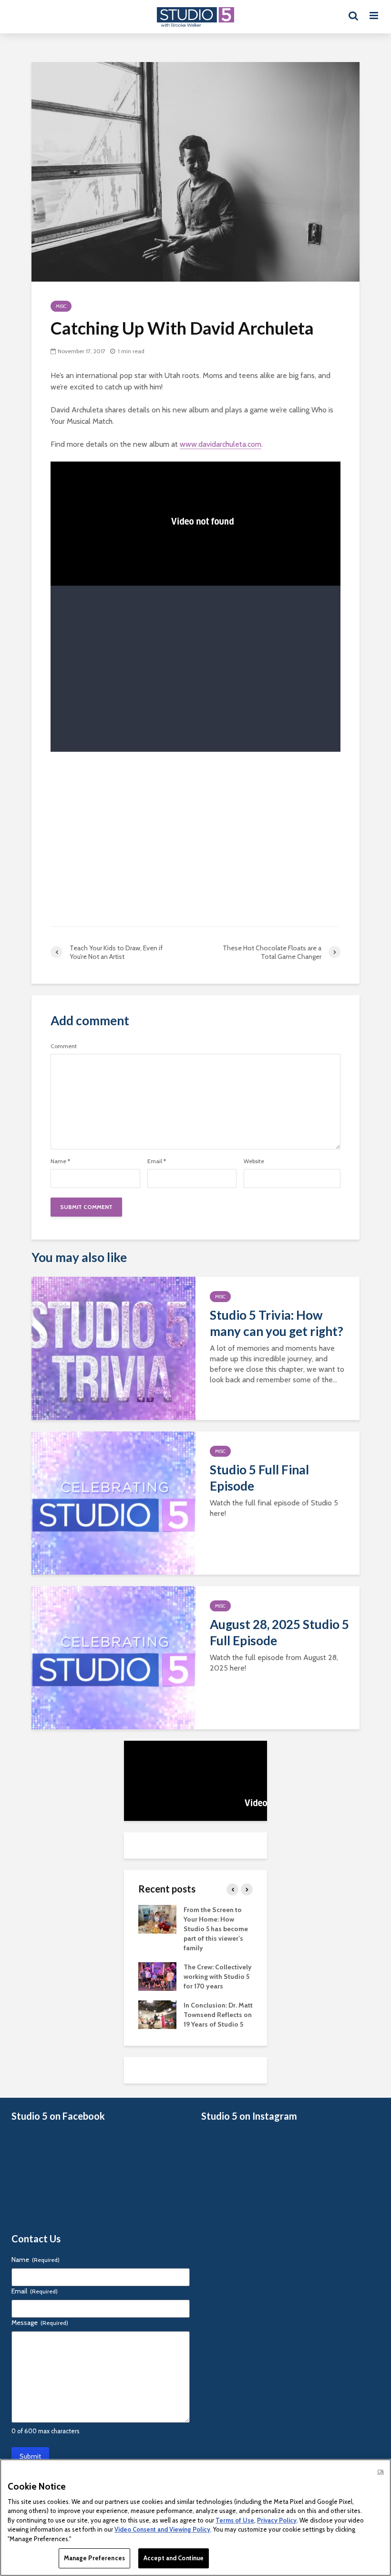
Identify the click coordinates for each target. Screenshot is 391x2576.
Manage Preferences (94, 2558)
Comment (64, 1046)
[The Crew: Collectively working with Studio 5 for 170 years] (157, 1976)
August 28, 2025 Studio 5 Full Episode (279, 1632)
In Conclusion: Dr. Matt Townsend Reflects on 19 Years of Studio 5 (218, 2015)
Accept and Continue (174, 2558)
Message (40, 2323)
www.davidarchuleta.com (221, 444)
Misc (61, 306)
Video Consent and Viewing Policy (162, 2529)
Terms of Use (235, 2520)
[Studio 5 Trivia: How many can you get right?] (113, 1347)
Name (60, 1161)
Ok (381, 2471)
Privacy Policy (277, 2520)
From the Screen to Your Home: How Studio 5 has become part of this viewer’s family (216, 1929)
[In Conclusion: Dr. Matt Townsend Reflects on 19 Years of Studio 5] (157, 2014)
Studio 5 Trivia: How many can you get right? (277, 1323)
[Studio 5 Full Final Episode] (113, 1502)
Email (157, 1161)
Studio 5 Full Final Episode (259, 1478)
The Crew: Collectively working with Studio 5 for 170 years (218, 1977)
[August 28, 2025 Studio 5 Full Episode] (113, 1656)
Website (254, 1161)
